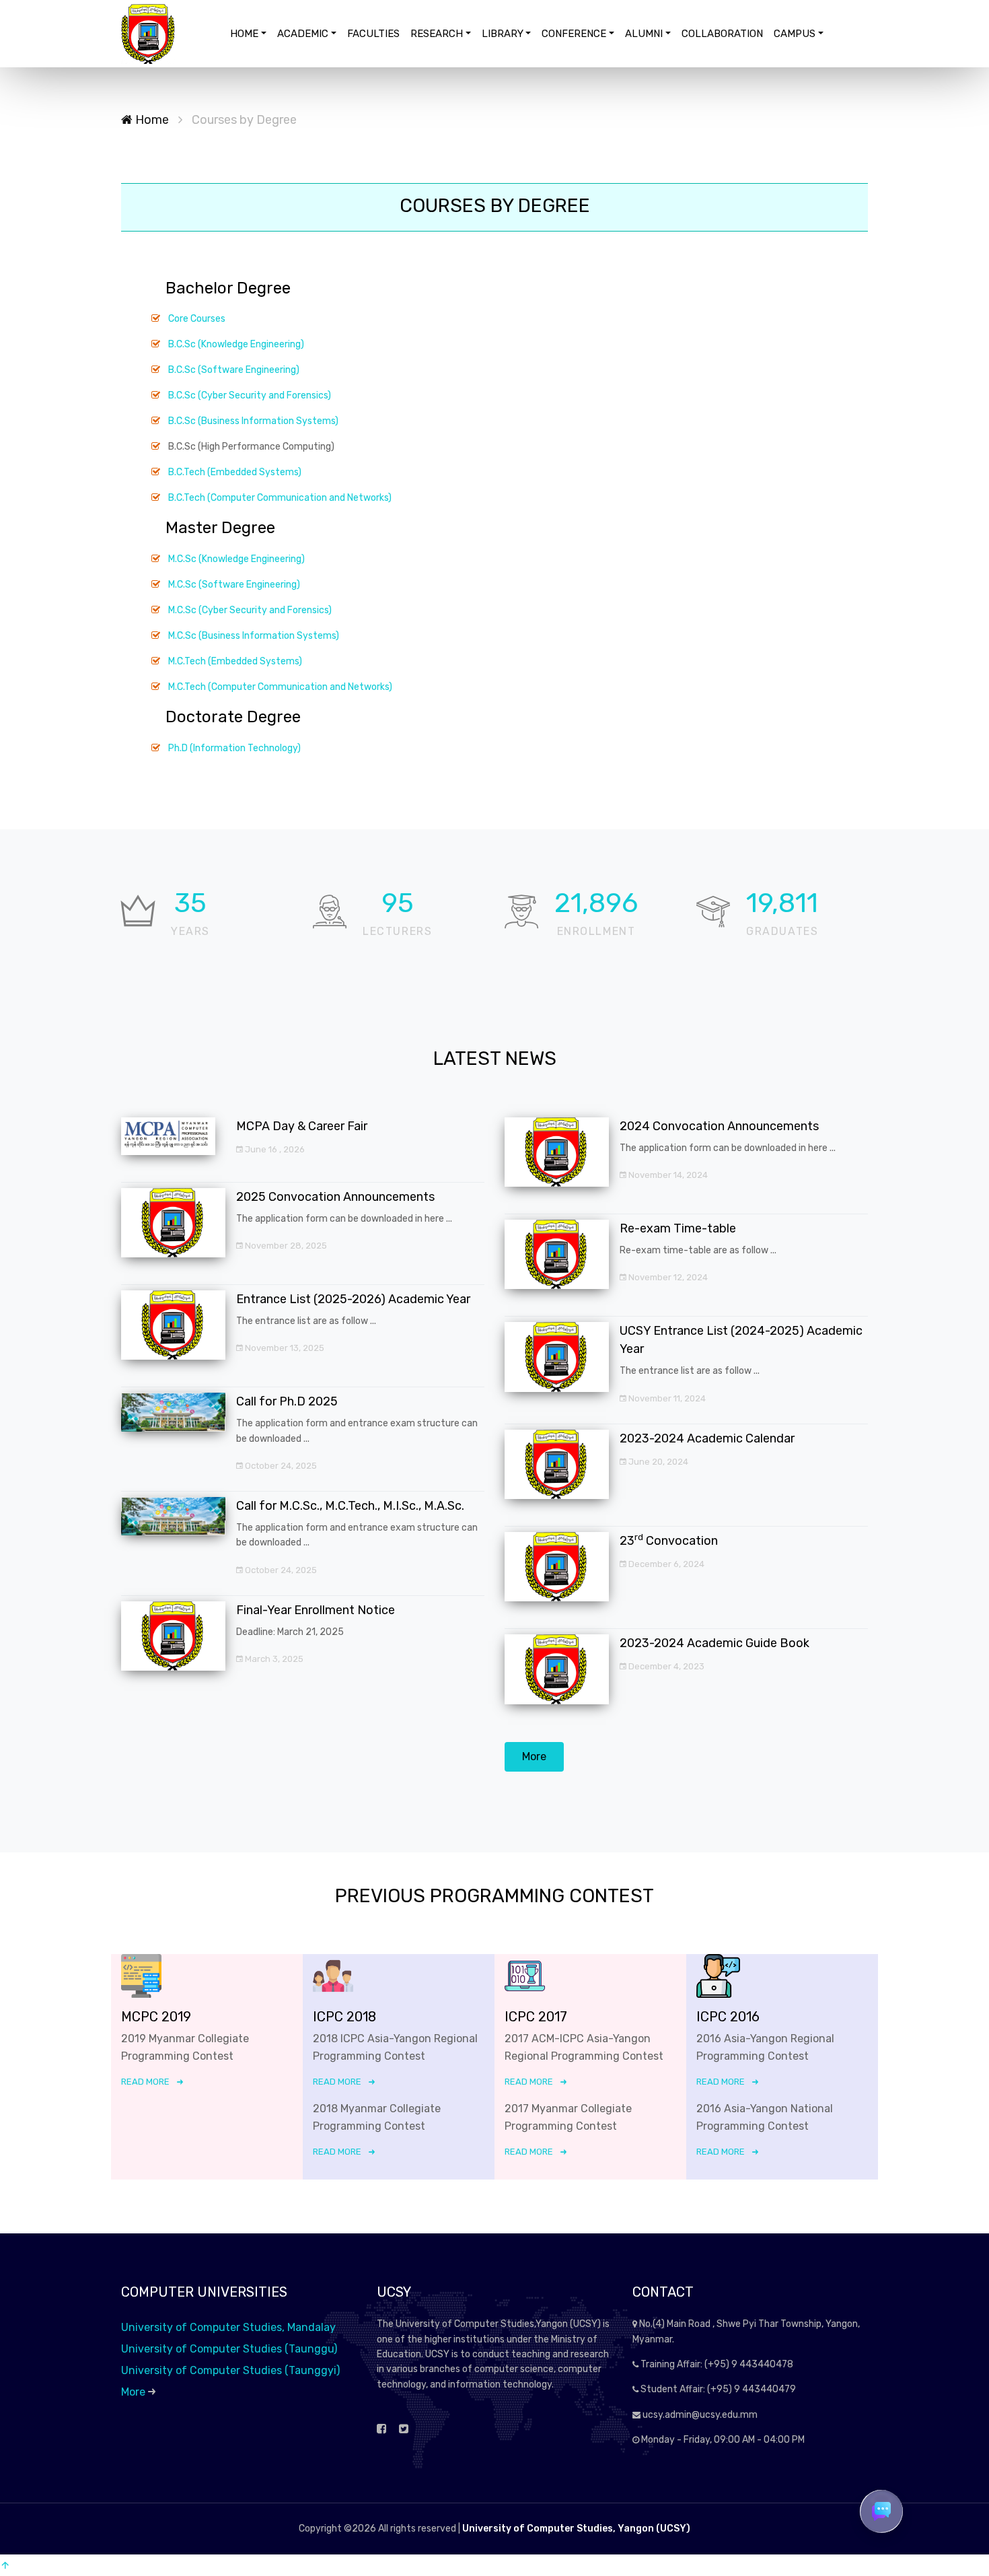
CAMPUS (795, 34)
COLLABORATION (722, 34)
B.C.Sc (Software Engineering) (234, 370)
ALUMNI (644, 34)
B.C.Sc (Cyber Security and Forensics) (250, 395)
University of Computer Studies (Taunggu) (229, 2349)
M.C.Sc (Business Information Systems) (254, 636)
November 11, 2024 (666, 1398)
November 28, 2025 (285, 1246)
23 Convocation (669, 1541)
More (534, 1756)
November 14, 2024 (667, 1175)
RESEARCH (437, 34)
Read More (145, 2082)
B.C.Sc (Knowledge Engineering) (236, 344)
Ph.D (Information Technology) (234, 748)
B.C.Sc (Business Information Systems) (253, 421)
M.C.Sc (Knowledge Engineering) (236, 559)
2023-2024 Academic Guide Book (715, 1643)
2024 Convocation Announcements (719, 1126)
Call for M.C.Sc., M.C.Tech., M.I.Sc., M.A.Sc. (350, 1506)
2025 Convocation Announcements (335, 1197)
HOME (244, 34)
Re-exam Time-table (678, 1228)
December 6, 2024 (665, 1564)
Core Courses (197, 319)
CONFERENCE (574, 34)
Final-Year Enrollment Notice (316, 1610)
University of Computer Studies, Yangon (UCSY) (576, 2529)
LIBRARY (503, 34)
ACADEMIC (303, 34)
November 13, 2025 (284, 1348)
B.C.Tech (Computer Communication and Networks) (280, 498)
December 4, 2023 (665, 1666)
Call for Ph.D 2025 (287, 1401)
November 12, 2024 (667, 1277)
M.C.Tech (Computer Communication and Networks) (280, 687)
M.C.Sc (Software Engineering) (234, 585)
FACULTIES (373, 34)
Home (151, 120)
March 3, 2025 (273, 1659)
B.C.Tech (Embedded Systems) (235, 472)
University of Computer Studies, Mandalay (228, 2327)
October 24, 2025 (280, 1466)
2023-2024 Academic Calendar (707, 1438)
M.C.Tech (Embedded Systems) (235, 661)
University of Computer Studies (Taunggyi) (230, 2370)
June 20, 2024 (657, 1462)
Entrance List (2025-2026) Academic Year (353, 1299)
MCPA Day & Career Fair (302, 1126)
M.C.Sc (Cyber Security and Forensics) (250, 610)
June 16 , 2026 (274, 1149)
